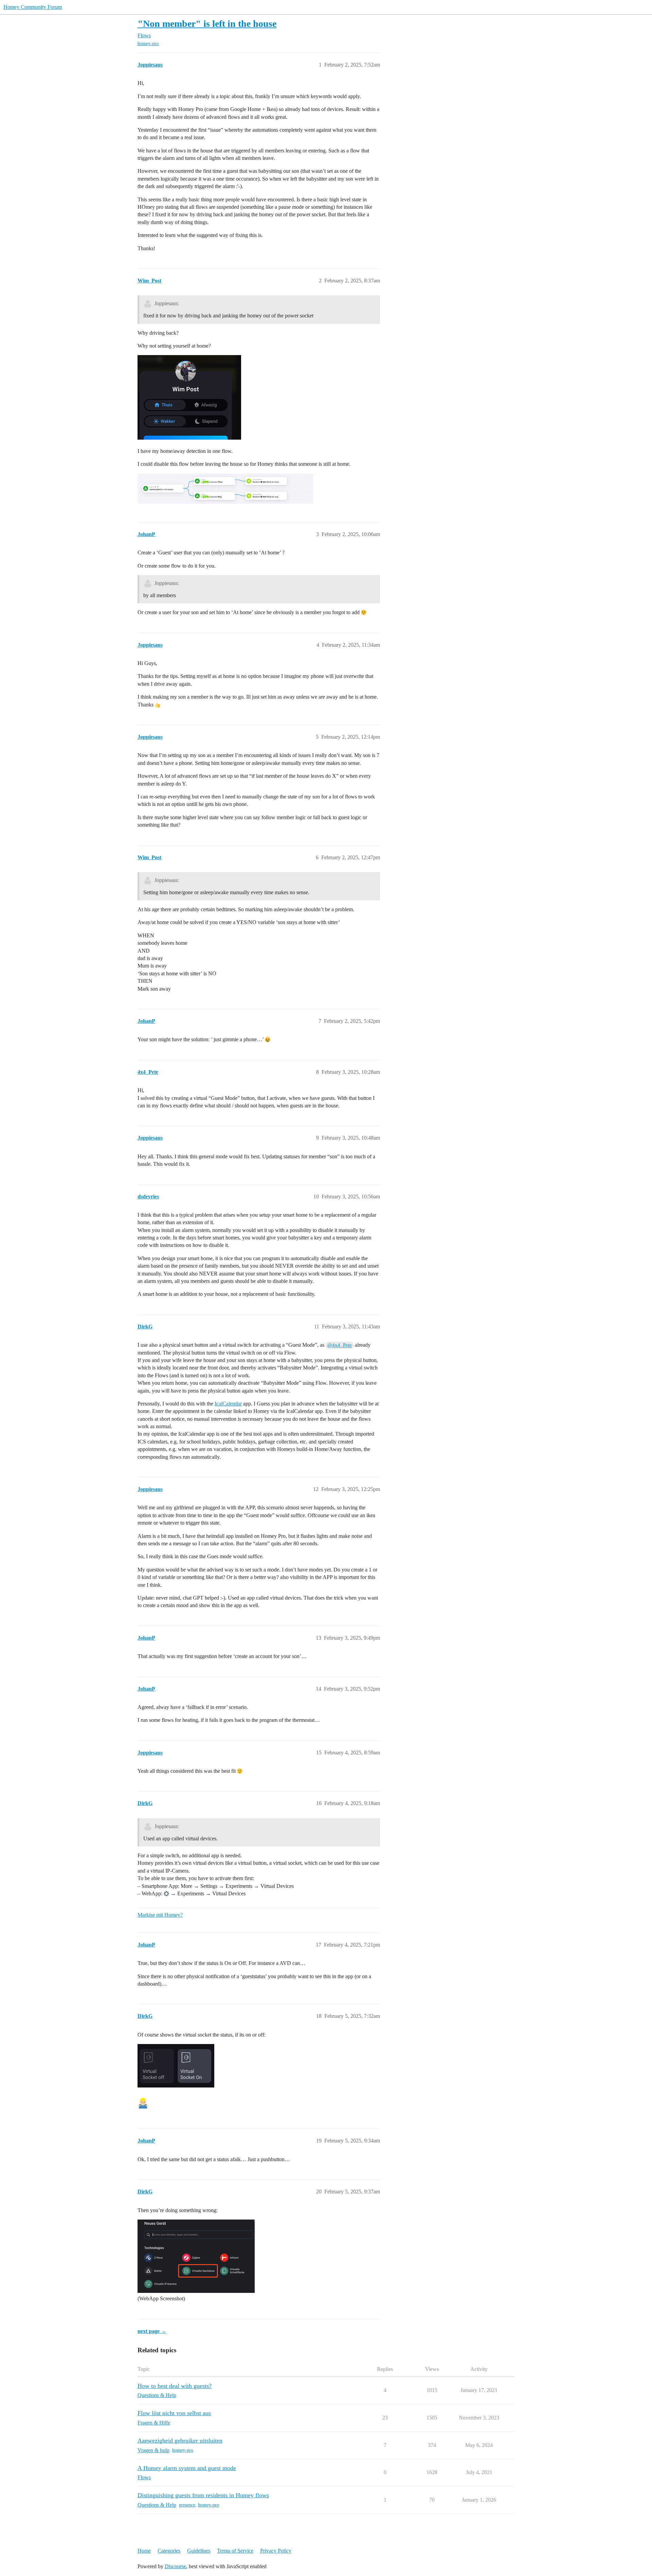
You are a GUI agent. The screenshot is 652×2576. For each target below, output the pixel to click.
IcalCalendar (228, 1404)
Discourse (175, 2566)
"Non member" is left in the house (207, 24)
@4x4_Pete (340, 1345)
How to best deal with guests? (175, 2386)
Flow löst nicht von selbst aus (174, 2413)
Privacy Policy (276, 2551)
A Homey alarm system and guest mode (187, 2468)
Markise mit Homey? (160, 1915)
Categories (169, 2551)
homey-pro (148, 44)
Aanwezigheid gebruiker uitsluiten (180, 2441)
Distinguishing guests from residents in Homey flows (203, 2495)
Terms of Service (235, 2551)
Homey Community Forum (33, 7)
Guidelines (199, 2551)
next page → (152, 2331)
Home (144, 2551)
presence (187, 2505)
